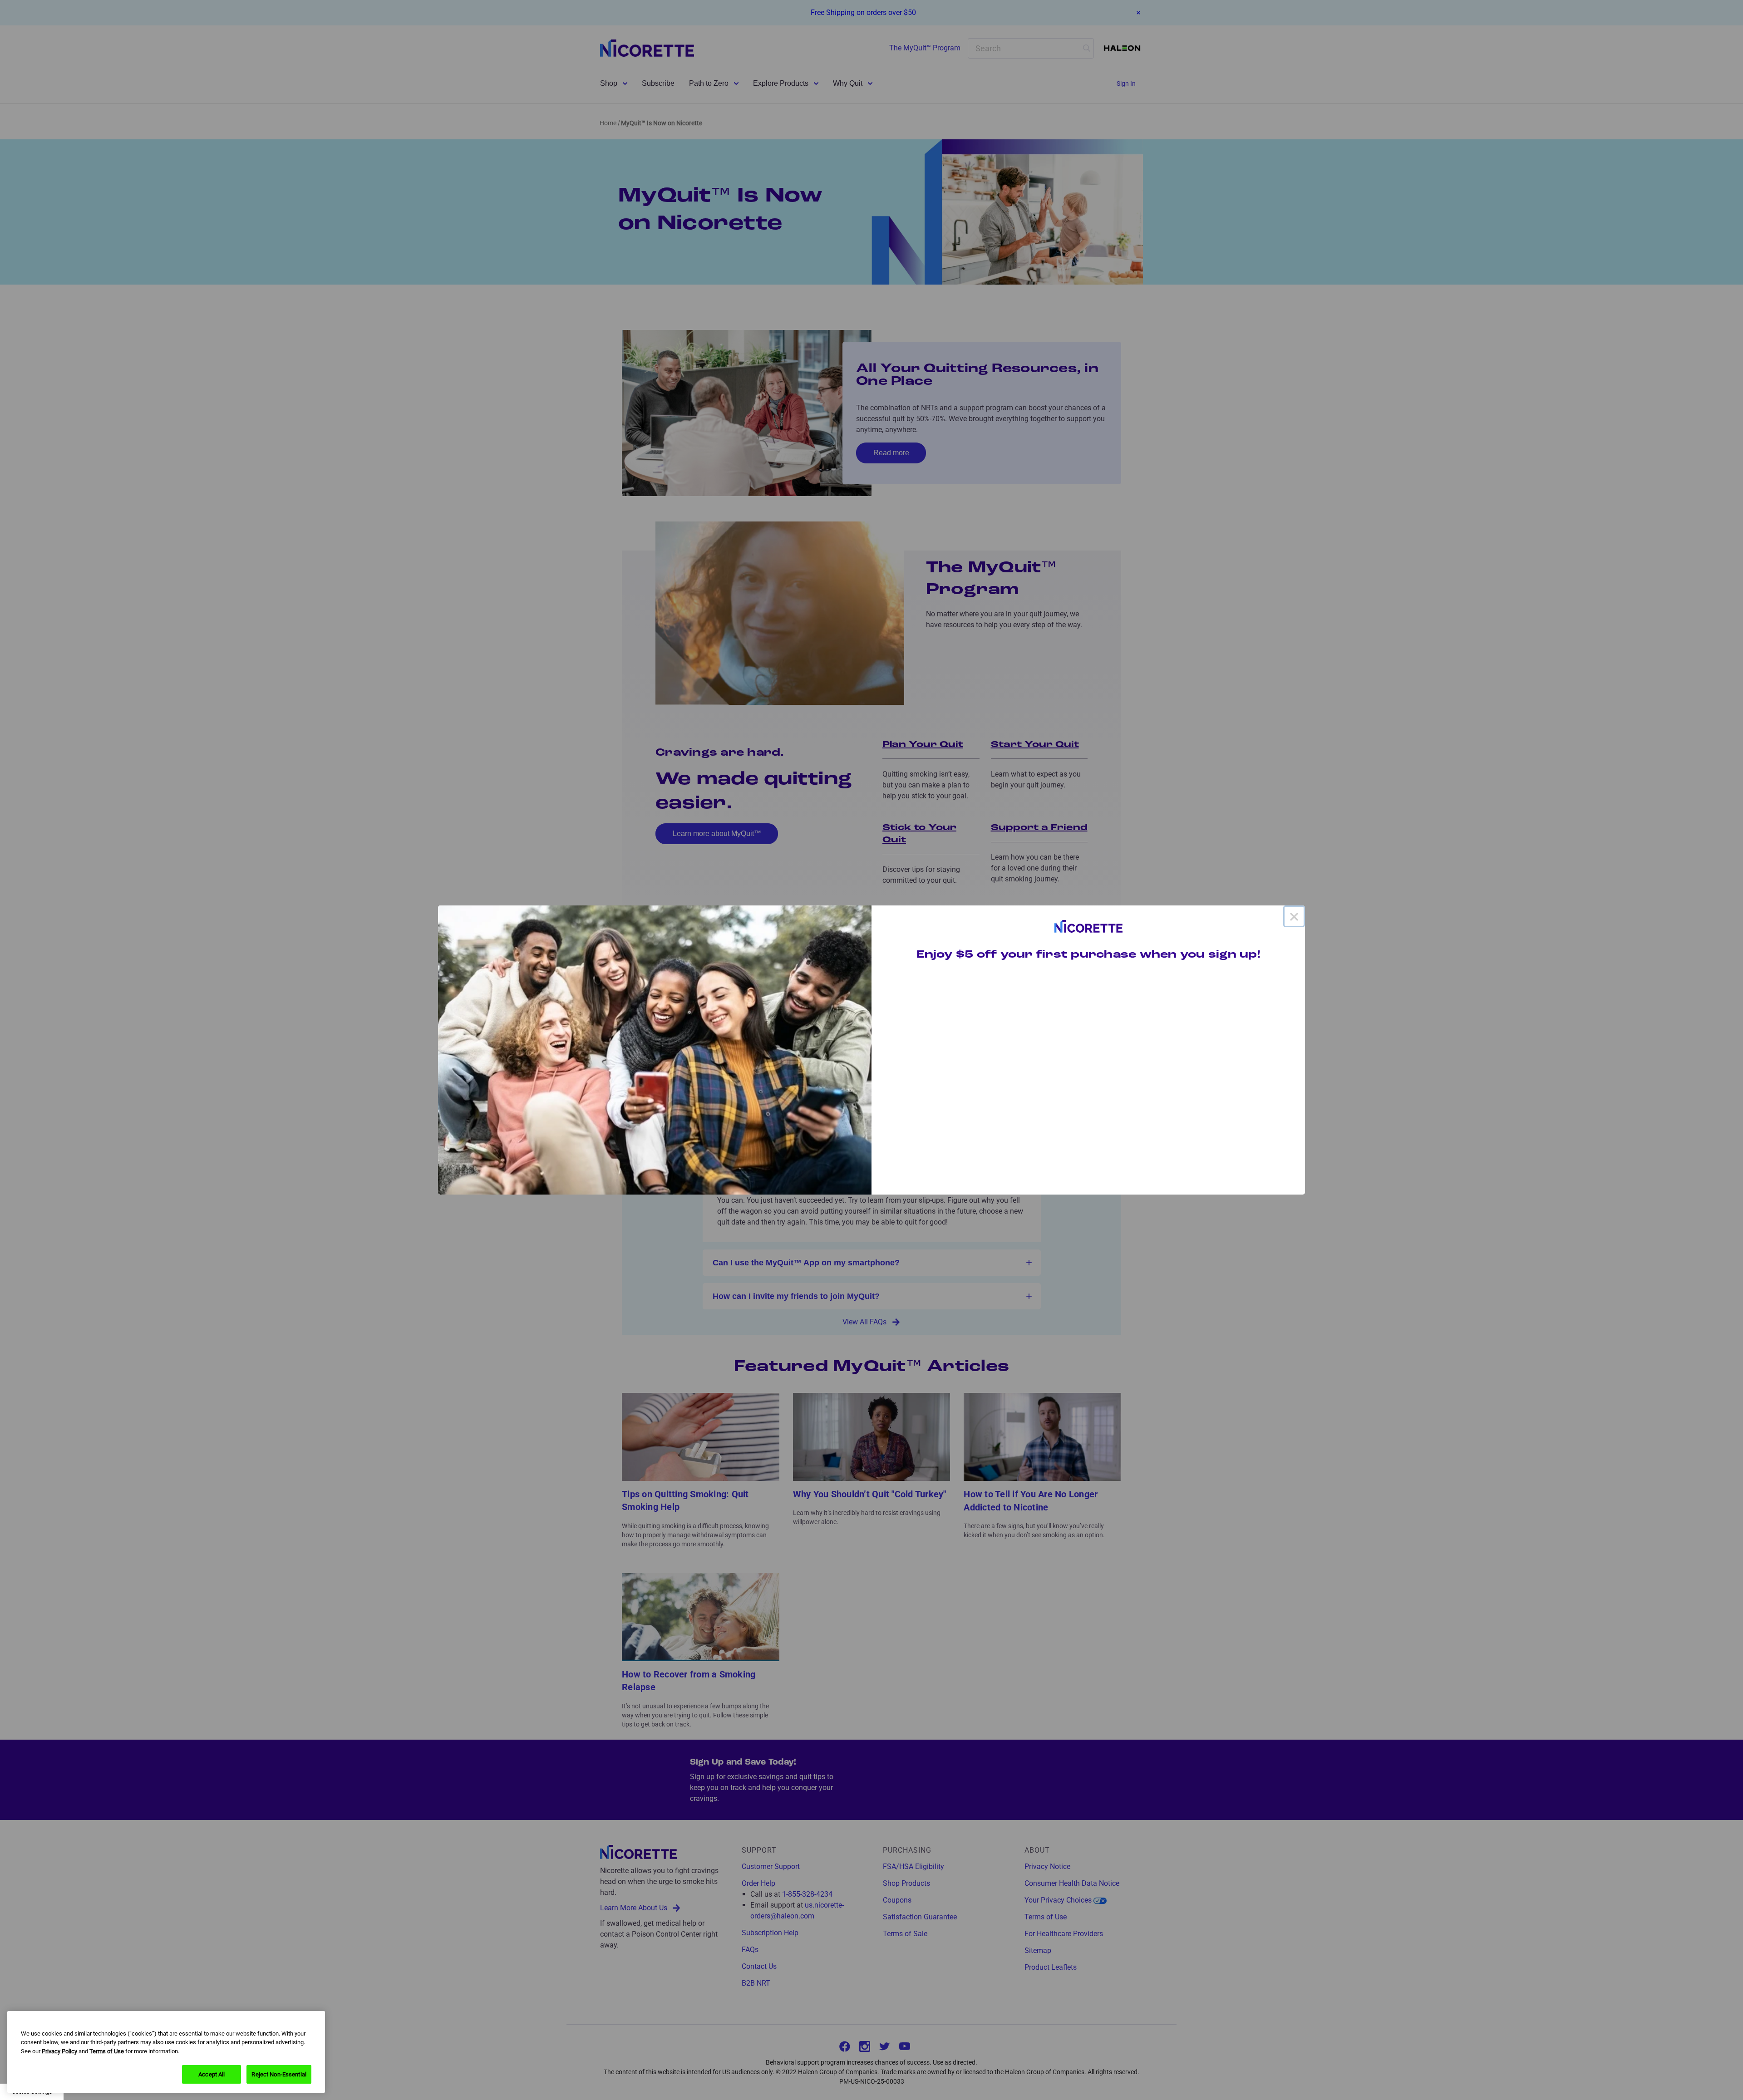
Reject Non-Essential (279, 2074)
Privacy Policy (60, 2051)
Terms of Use (107, 2051)
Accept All (212, 2074)
